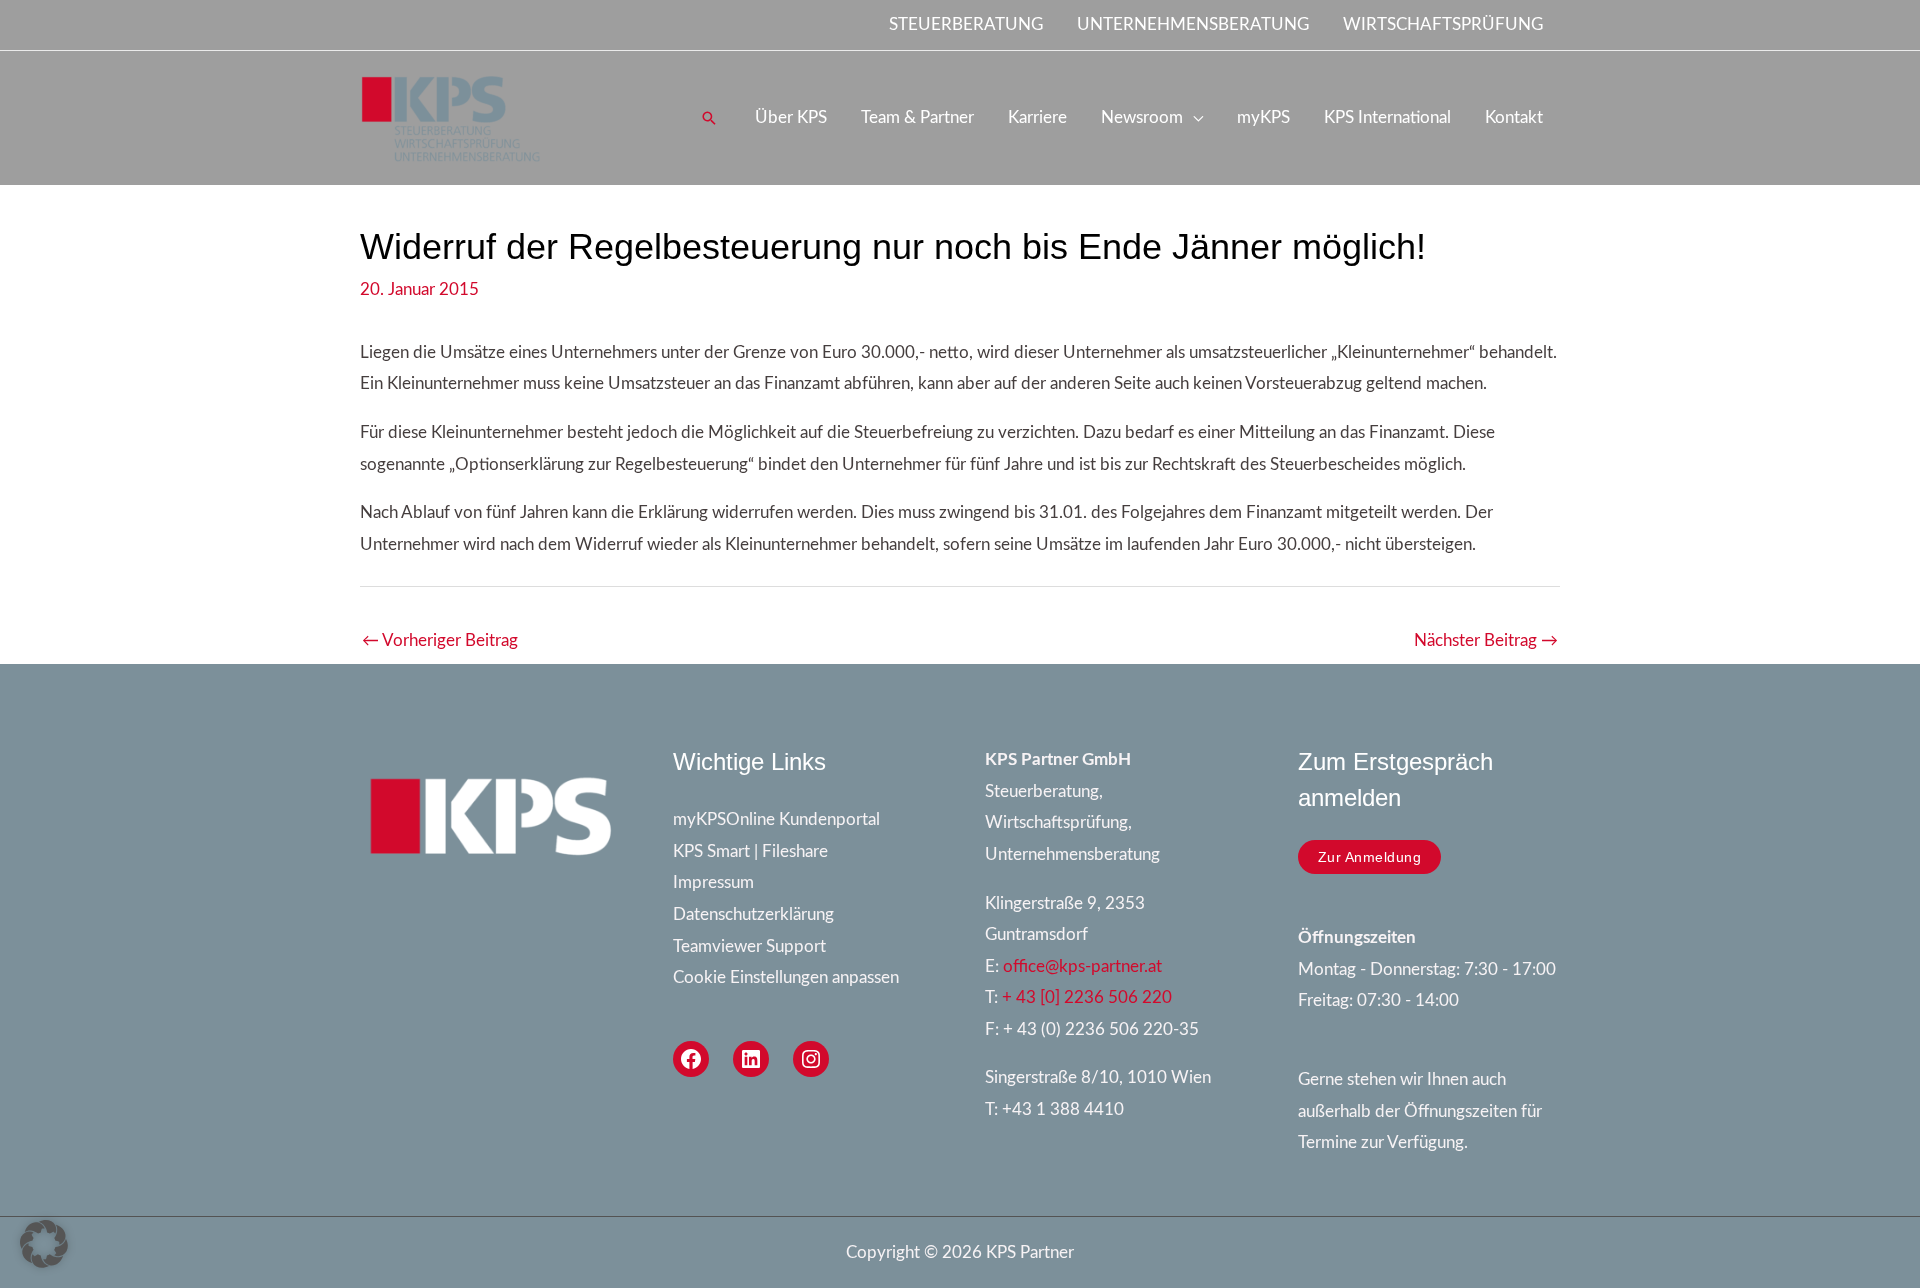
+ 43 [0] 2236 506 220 (1087, 997)
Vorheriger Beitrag (440, 640)
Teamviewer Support (749, 946)
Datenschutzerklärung (753, 914)
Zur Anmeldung (1370, 857)
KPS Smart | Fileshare (750, 851)
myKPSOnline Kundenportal (776, 819)
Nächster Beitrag (1486, 640)
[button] (709, 118)
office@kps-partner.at (1082, 966)
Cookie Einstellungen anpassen (786, 977)
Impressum (713, 882)
